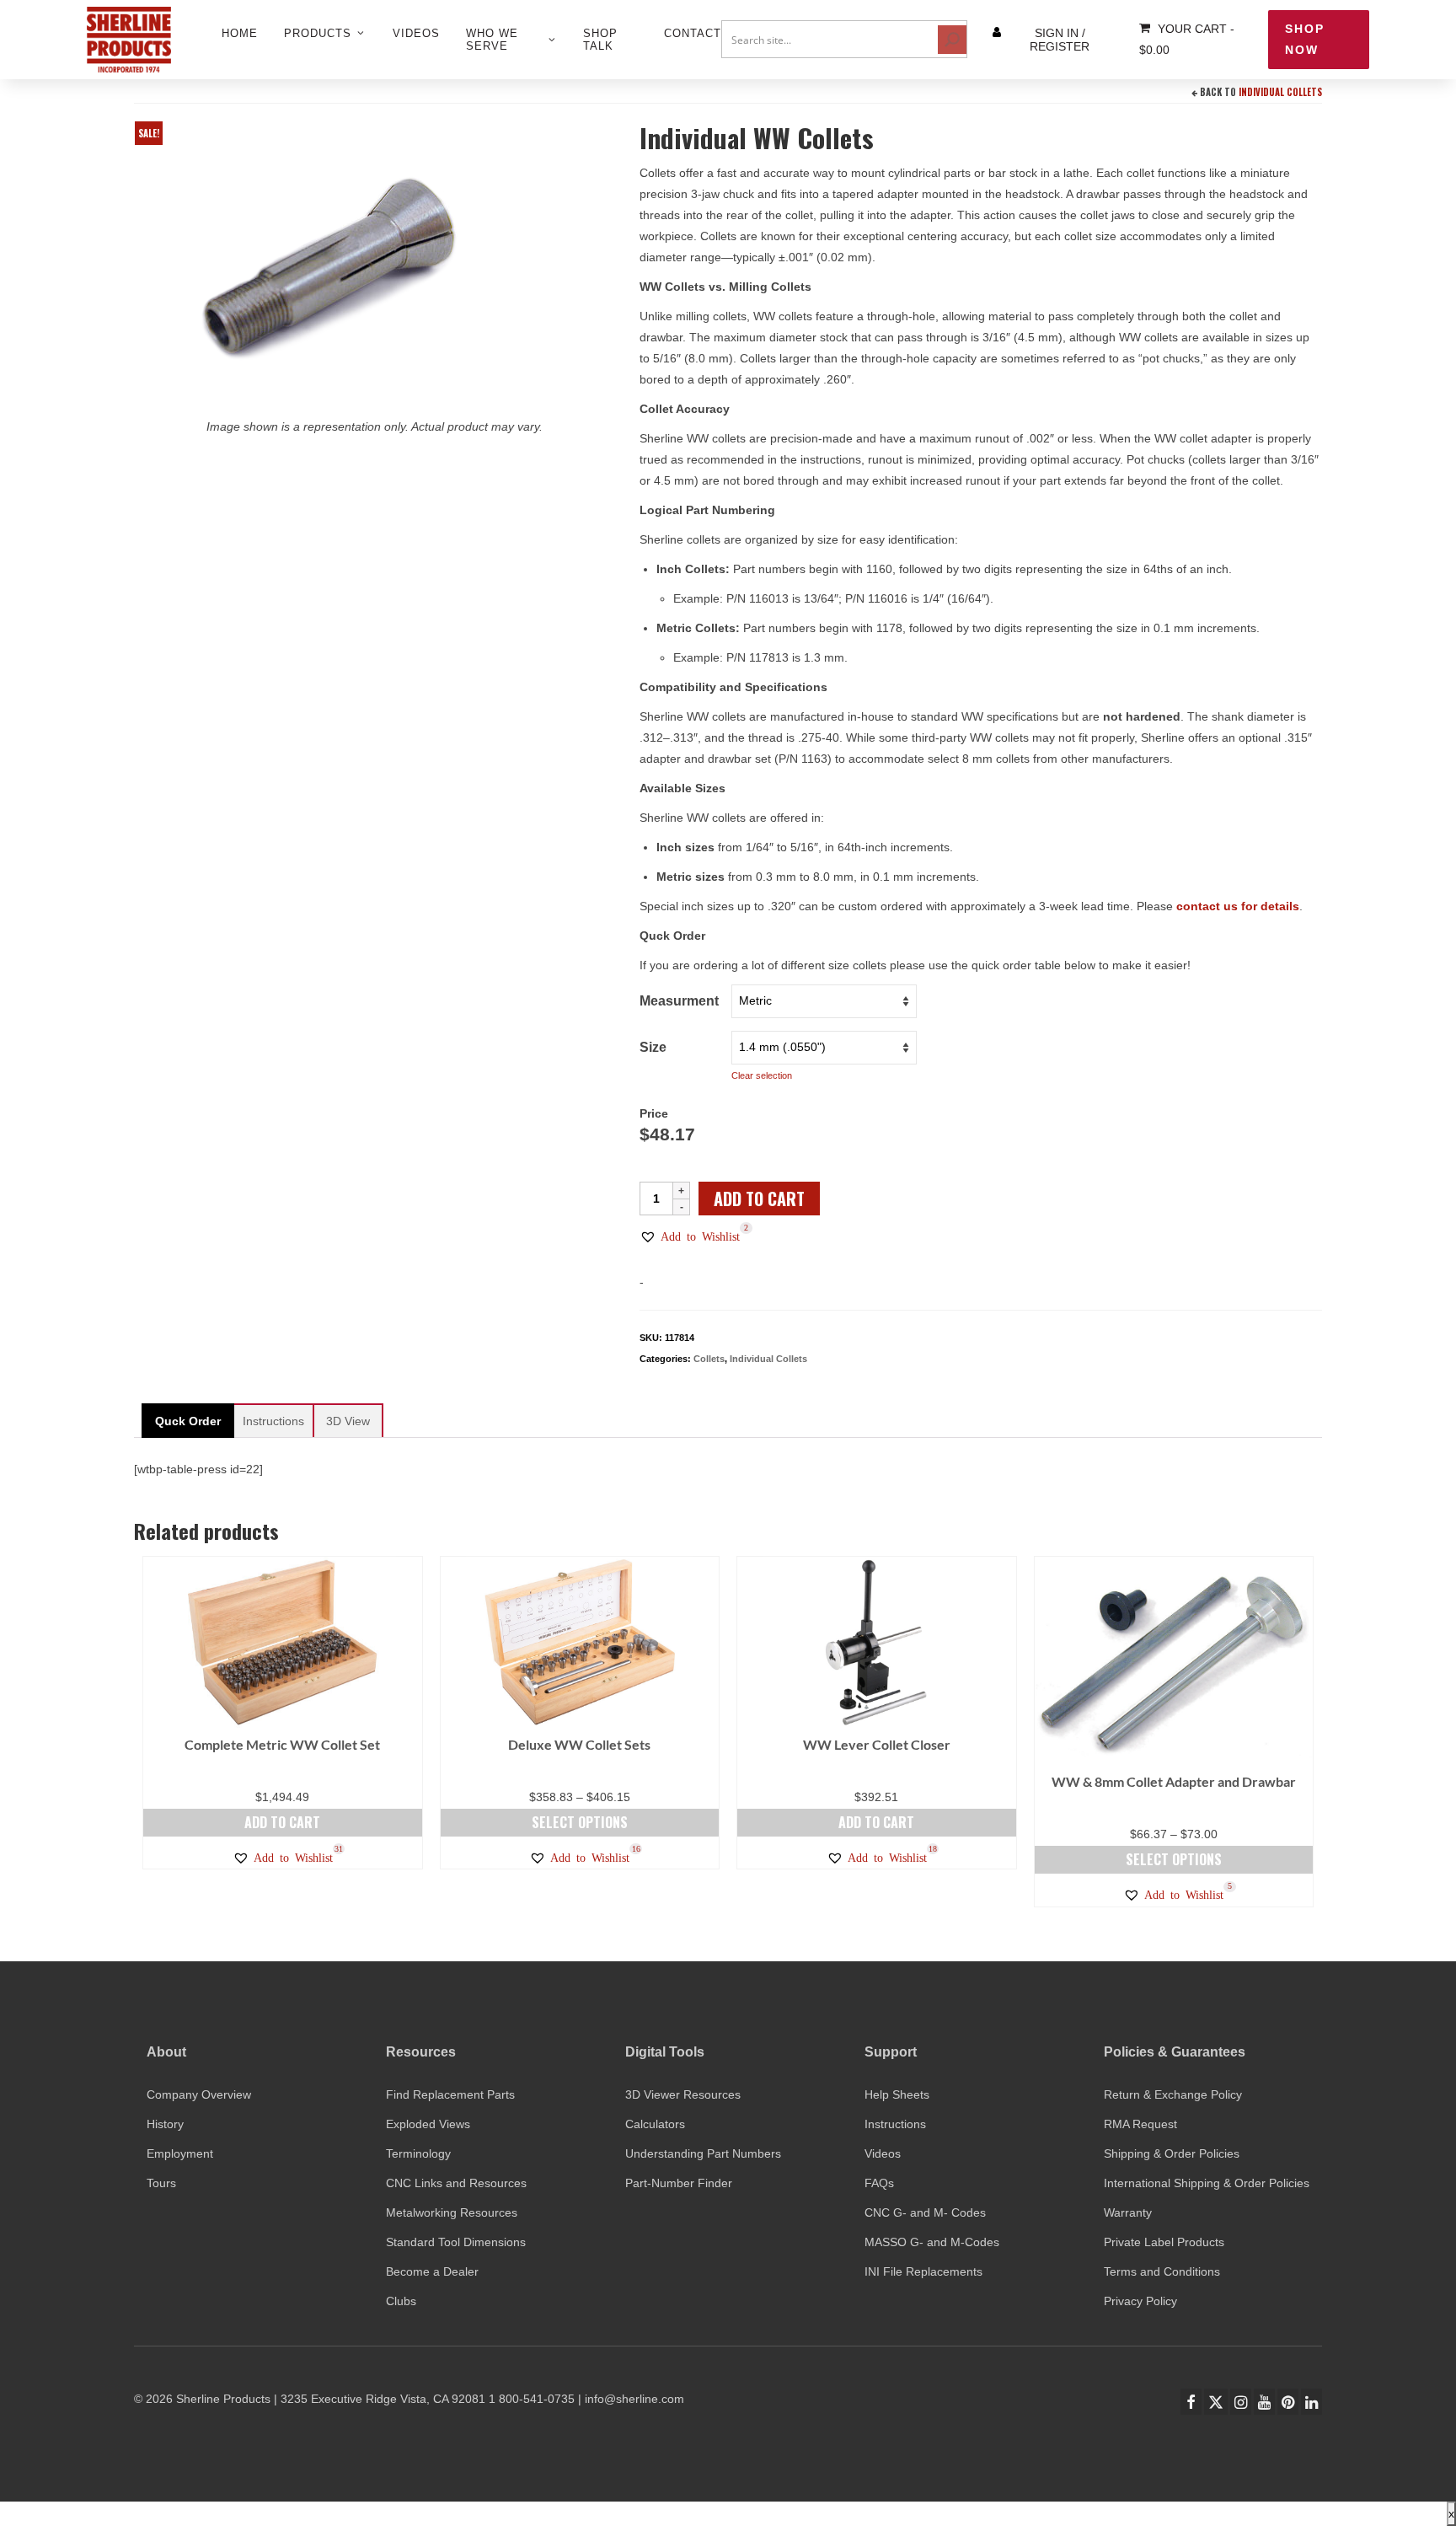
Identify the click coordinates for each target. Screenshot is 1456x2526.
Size (653, 1047)
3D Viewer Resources (683, 2094)
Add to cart (759, 1199)
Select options (580, 1822)
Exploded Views (428, 2124)
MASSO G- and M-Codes (932, 2242)
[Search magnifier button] (952, 40)
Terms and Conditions (1162, 2271)
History (165, 2124)
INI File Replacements (923, 2271)
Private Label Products (1164, 2242)
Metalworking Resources (452, 2212)
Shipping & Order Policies (1172, 2153)
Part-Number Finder (679, 2183)
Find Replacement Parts (450, 2094)
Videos (883, 2153)
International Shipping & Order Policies (1207, 2183)
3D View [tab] (348, 1421)
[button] (690, 1236)
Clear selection (762, 1075)
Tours (161, 2183)
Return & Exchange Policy (1173, 2094)
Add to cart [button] (282, 1822)
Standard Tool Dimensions (456, 2242)
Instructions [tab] (273, 1421)
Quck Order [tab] (188, 1421)
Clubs (401, 2301)
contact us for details (1238, 906)
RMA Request (1140, 2124)
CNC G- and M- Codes (925, 2212)
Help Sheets (897, 2094)
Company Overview (199, 2094)
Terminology (418, 2153)
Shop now (1305, 39)
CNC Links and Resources (456, 2183)
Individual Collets (1280, 92)
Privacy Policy (1140, 2301)
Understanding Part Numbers (703, 2153)
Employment (180, 2153)
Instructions (895, 2124)
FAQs (879, 2183)
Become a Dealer (432, 2271)
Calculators (655, 2124)
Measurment (679, 1001)
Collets (709, 1359)
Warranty (1128, 2212)
